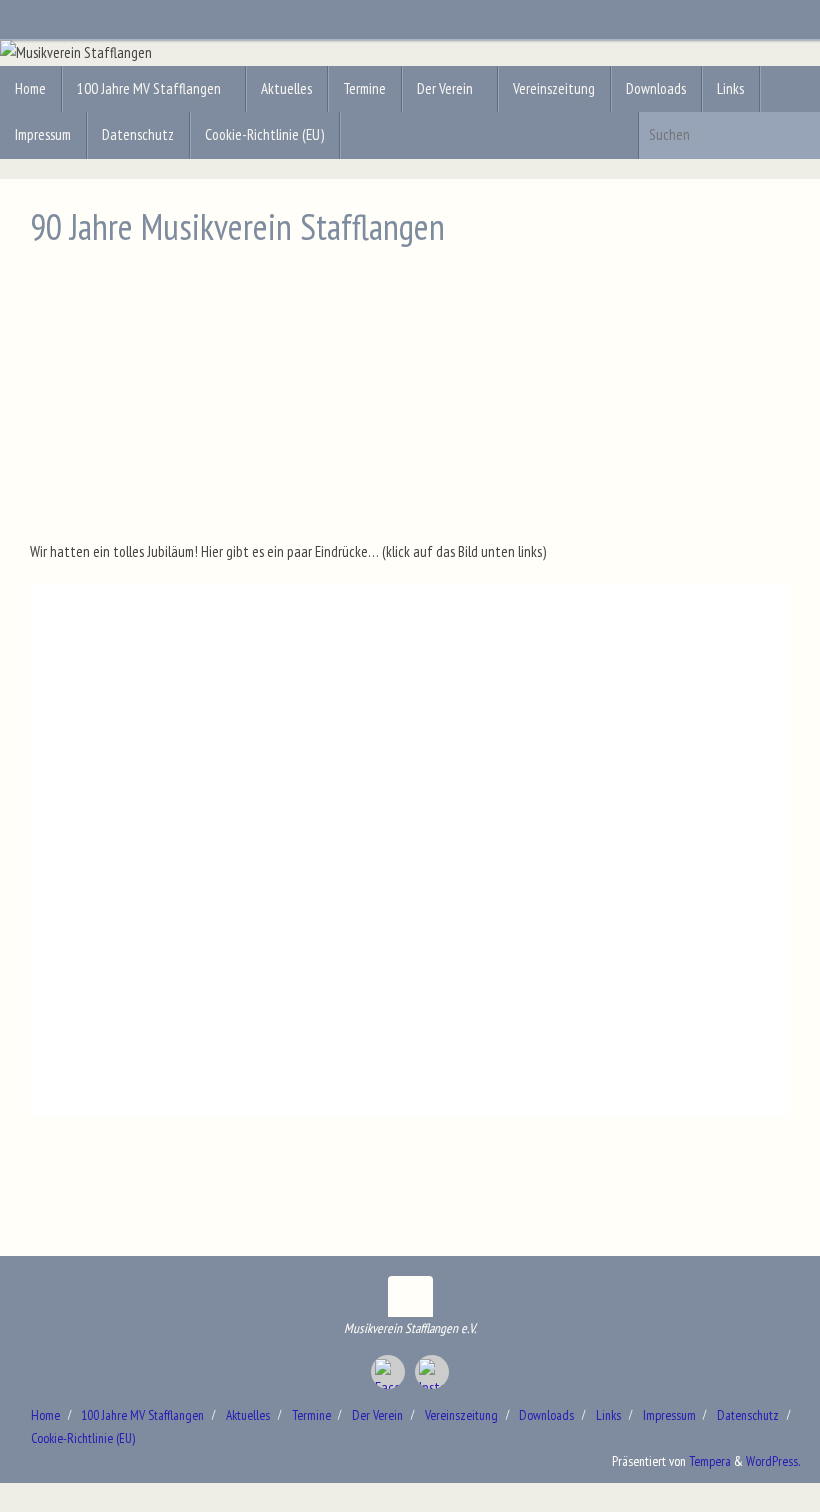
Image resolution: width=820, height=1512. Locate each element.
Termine (311, 1415)
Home (45, 1415)
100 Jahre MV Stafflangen (142, 1415)
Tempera (710, 1461)
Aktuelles (248, 1415)
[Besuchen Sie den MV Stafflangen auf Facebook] (388, 1372)
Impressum (669, 1415)
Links (608, 1415)
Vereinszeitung (461, 1415)
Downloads (546, 1415)
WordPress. (773, 1461)
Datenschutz (748, 1415)
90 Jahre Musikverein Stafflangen (237, 226)
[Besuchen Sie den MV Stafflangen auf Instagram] (432, 1372)
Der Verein (377, 1415)
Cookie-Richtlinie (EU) (83, 1438)
